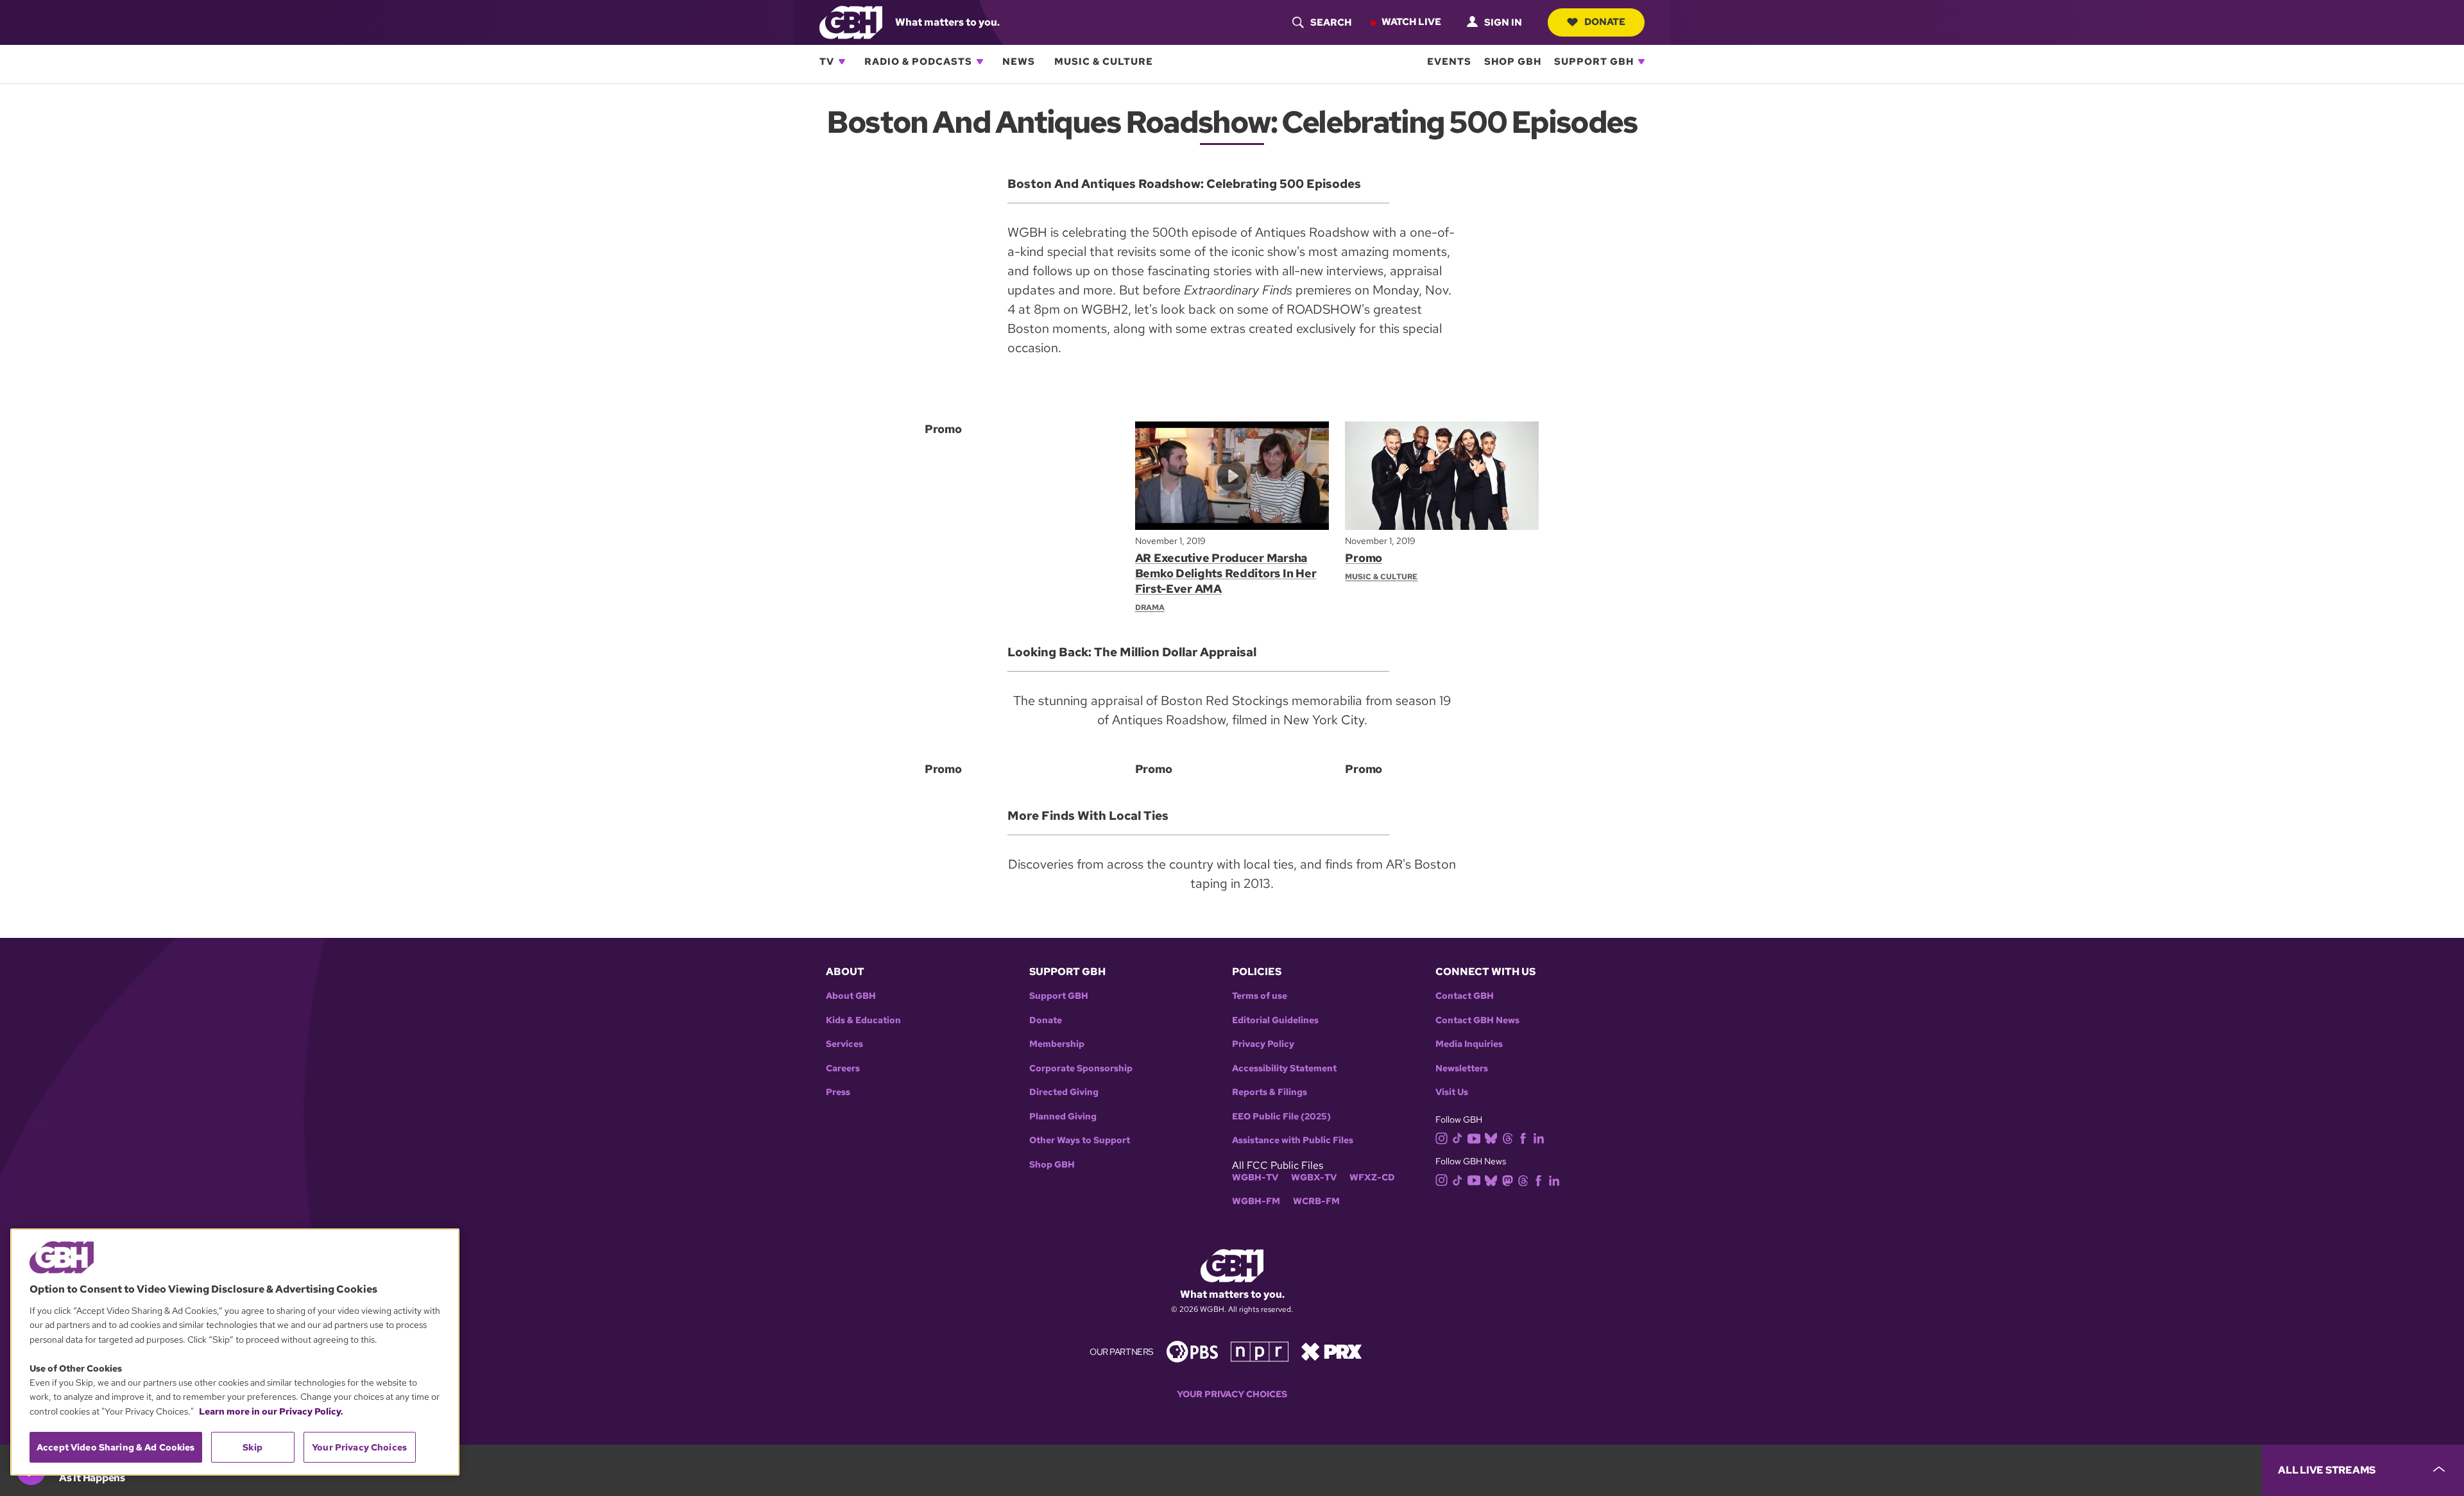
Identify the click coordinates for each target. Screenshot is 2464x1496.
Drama (1150, 608)
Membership (1057, 1044)
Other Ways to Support (1080, 1140)
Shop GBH (1513, 62)
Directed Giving (1064, 1092)
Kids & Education (863, 1020)
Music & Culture (1104, 62)
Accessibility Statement (1284, 1068)
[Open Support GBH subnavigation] (1641, 62)
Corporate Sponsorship (1081, 1068)
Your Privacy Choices (1232, 1394)
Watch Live (1411, 22)
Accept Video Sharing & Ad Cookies (116, 1447)
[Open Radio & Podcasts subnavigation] (980, 62)
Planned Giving (1063, 1117)
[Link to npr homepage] (1260, 1351)
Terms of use (1260, 996)
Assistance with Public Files (1293, 1140)
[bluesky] (1491, 1138)
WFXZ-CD (1372, 1177)
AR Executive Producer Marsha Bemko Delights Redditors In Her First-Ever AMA (1226, 573)
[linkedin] (1539, 1138)
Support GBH (1594, 62)
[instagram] (1442, 1137)
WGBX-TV (1314, 1177)
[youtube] (1474, 1137)
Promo (1364, 558)
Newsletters (1462, 1068)
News (1019, 62)
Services (844, 1044)
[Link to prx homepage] (1331, 1351)
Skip (252, 1447)
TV (827, 62)
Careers (843, 1068)
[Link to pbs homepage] (1192, 1351)
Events (1449, 62)
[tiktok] (1458, 1138)
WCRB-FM (1316, 1201)
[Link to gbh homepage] (851, 21)
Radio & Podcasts (918, 62)
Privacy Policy (1263, 1044)
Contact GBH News (1477, 1020)
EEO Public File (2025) (1281, 1117)
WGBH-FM (1256, 1201)
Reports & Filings (1270, 1092)
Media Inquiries (1469, 1044)
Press (838, 1092)
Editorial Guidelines (1275, 1020)
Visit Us (1452, 1092)
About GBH (851, 996)
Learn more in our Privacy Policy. (271, 1411)
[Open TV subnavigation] (842, 62)
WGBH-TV (1255, 1177)
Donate (1605, 22)
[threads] (1508, 1138)
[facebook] (1523, 1138)
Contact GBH (1465, 996)
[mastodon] (1508, 1179)
